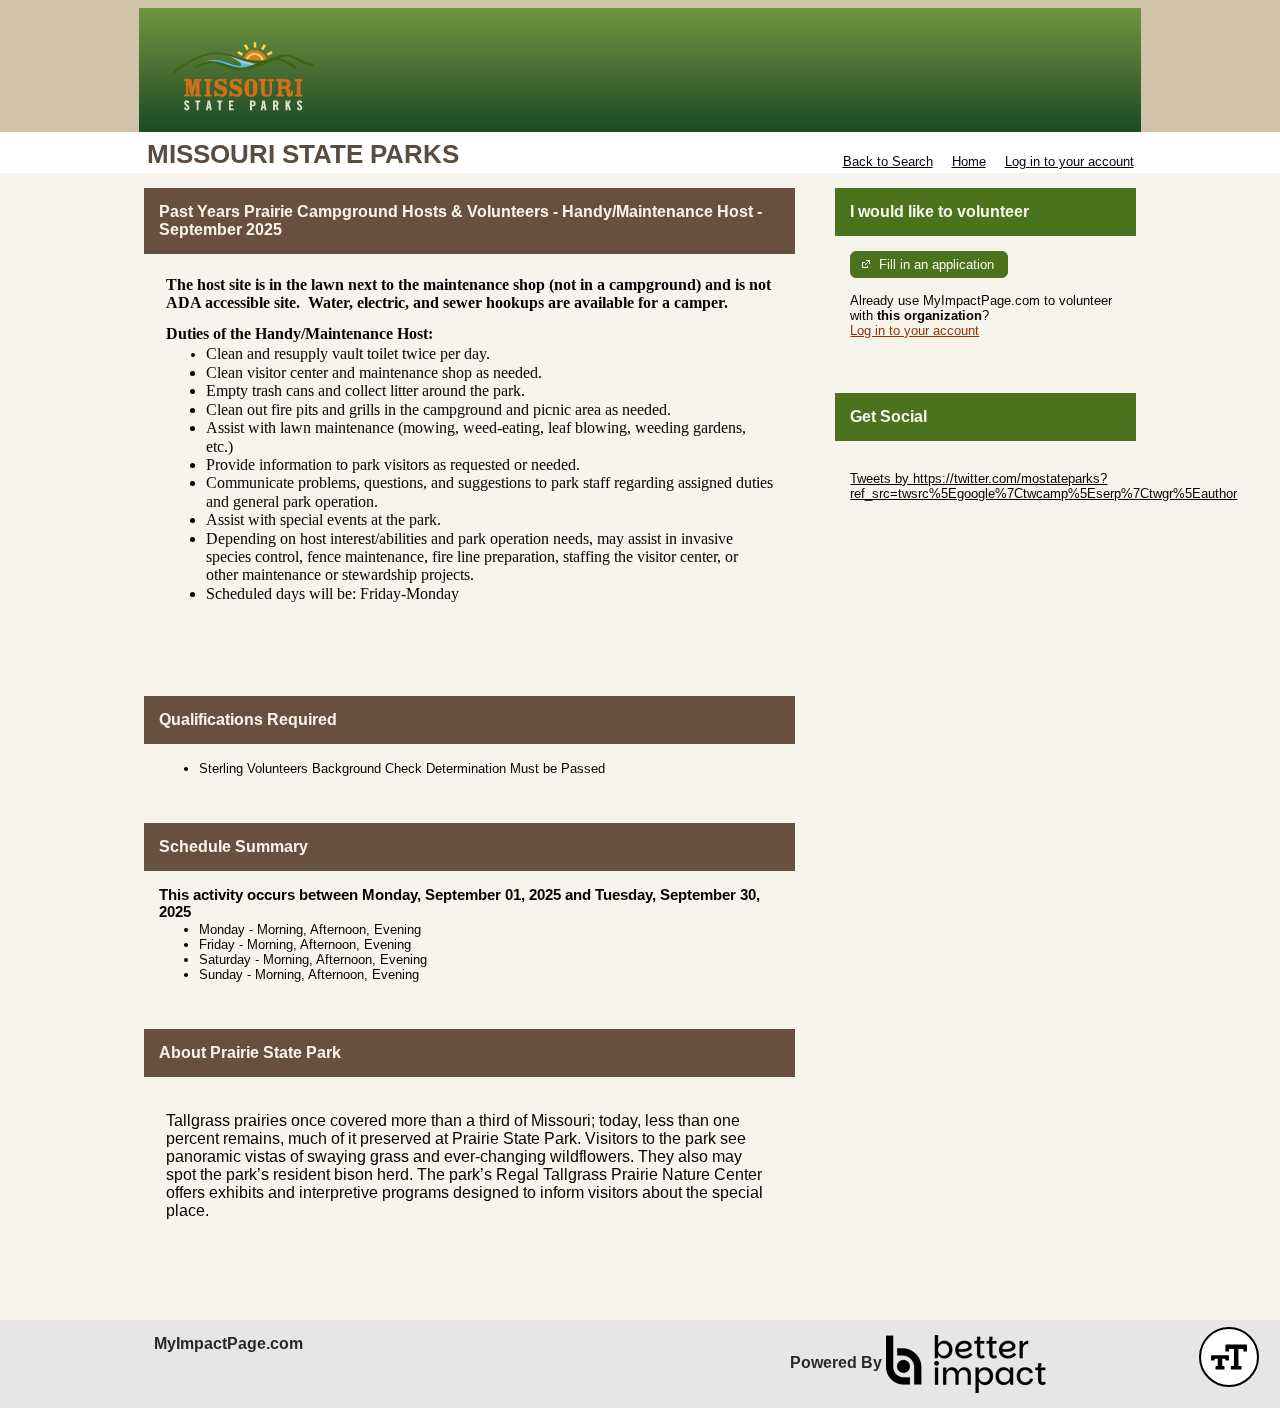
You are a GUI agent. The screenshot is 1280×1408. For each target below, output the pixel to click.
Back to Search (888, 161)
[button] (1229, 1357)
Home (969, 161)
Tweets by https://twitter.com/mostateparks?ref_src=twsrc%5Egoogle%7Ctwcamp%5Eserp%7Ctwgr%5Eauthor (1043, 486)
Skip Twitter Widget (906, 463)
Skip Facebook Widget (915, 523)
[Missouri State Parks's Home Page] (640, 70)
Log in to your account (1069, 161)
